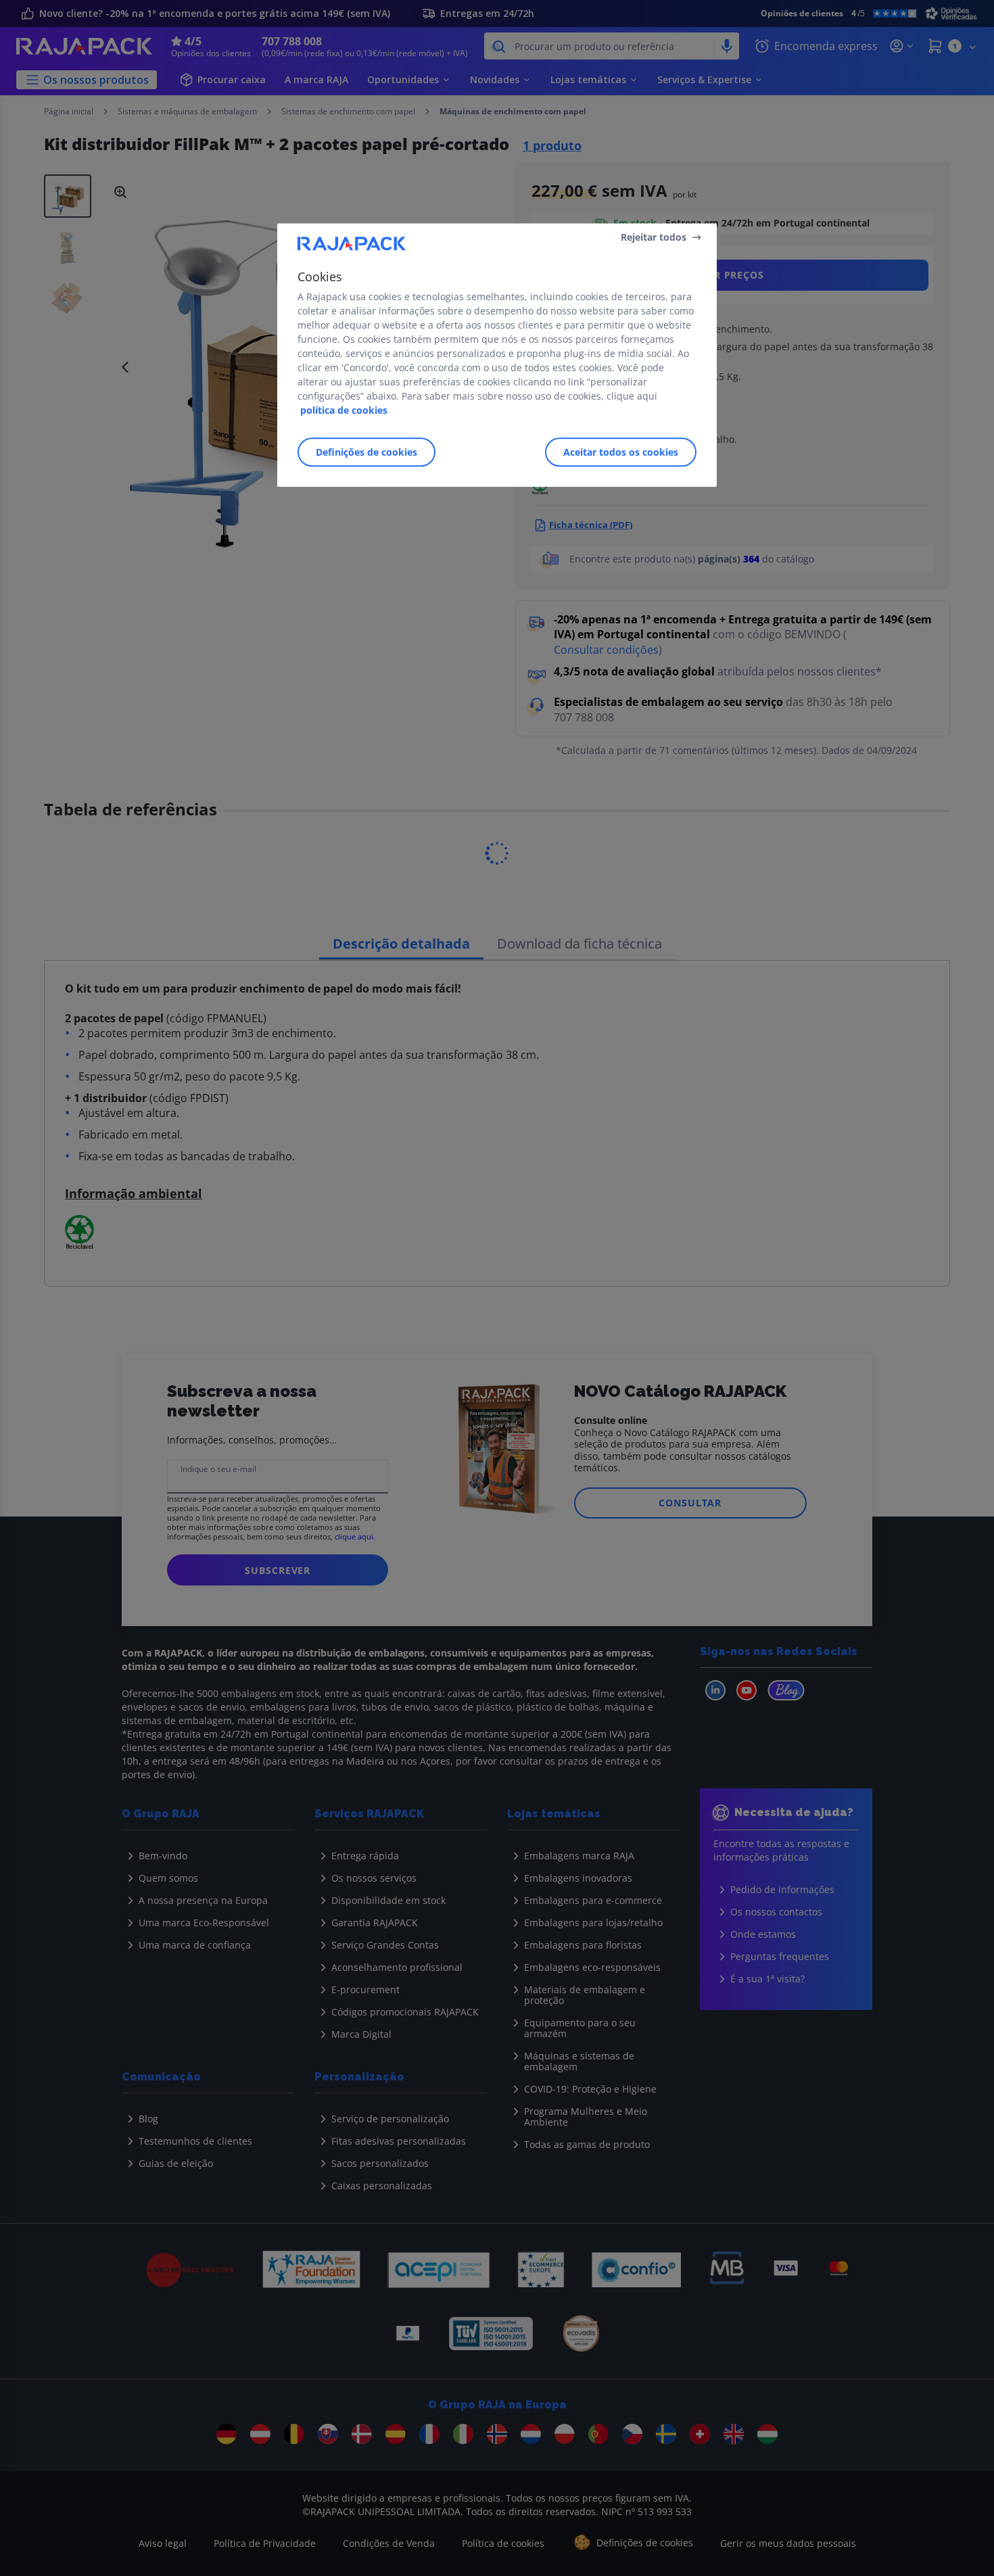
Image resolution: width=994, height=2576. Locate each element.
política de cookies (344, 410)
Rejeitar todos (654, 237)
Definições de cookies (366, 452)
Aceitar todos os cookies (621, 452)
